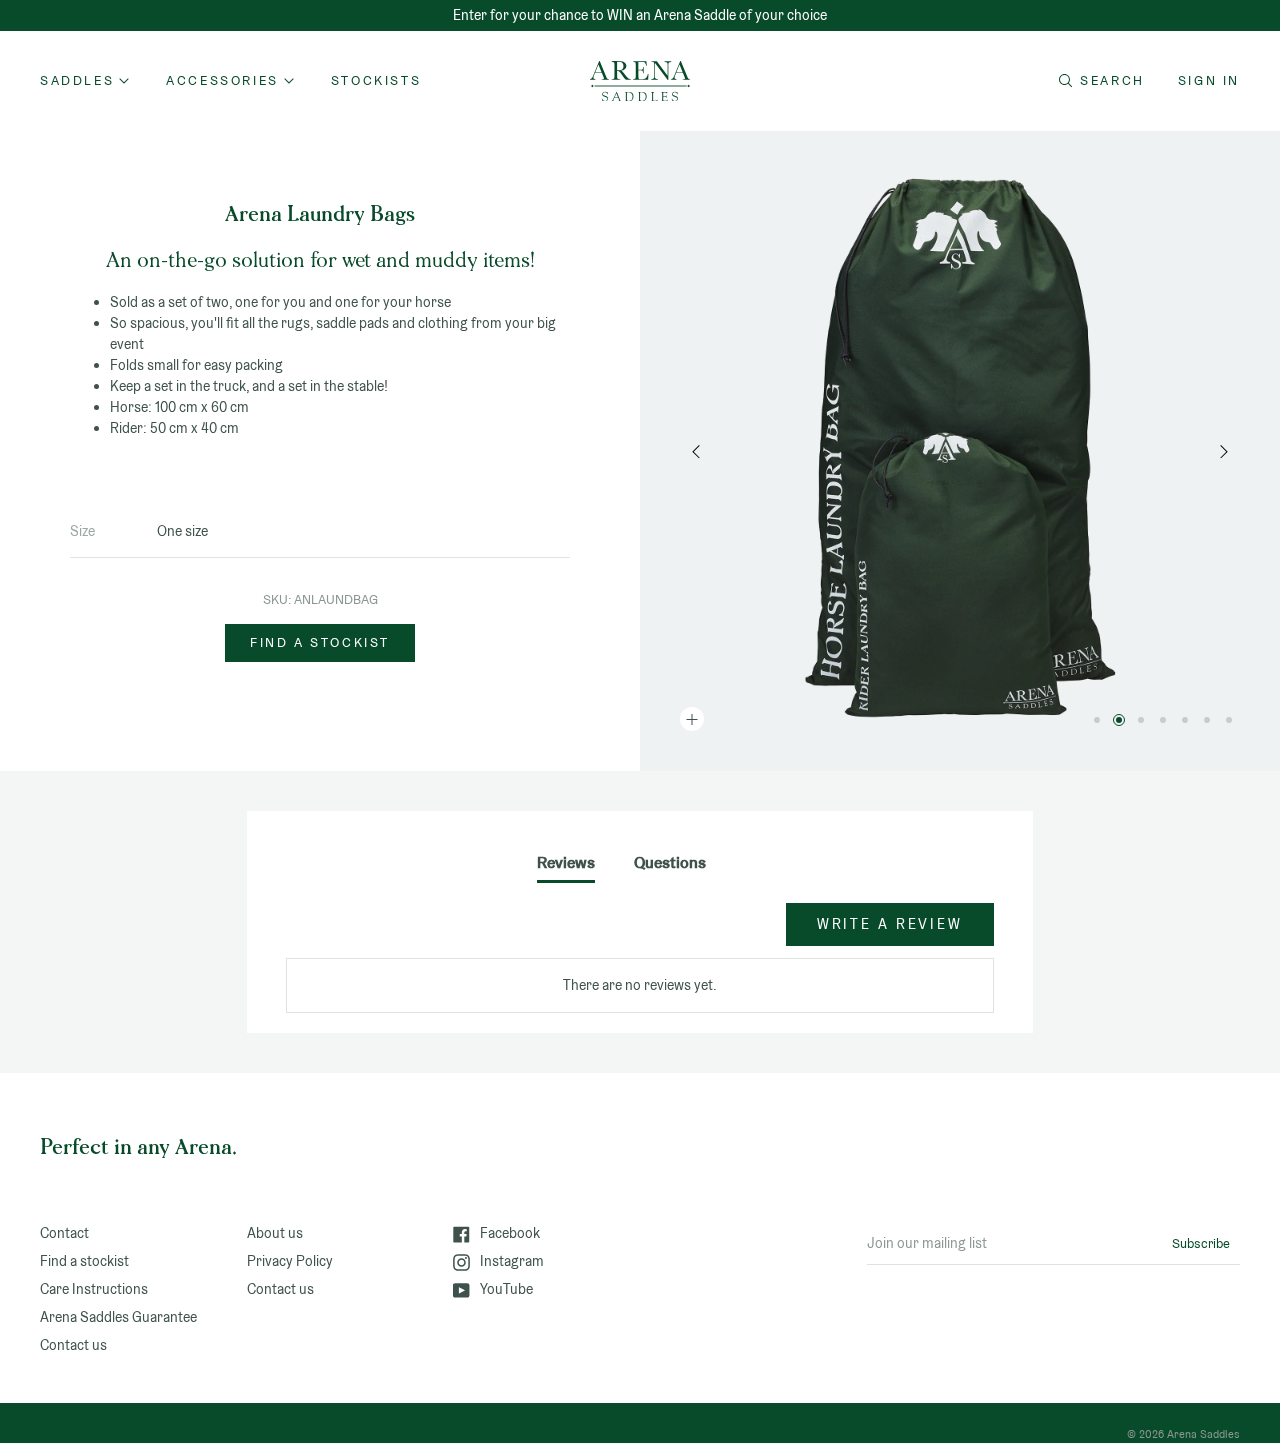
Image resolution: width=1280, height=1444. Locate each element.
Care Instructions (94, 1289)
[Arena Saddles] (640, 81)
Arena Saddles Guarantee (118, 1317)
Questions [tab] (670, 862)
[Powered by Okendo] (376, 934)
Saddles (77, 80)
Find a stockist (320, 642)
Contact (64, 1233)
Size (82, 531)
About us (275, 1233)
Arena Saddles (1203, 1434)
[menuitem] (376, 81)
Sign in (1209, 80)
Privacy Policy (290, 1261)
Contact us (73, 1345)
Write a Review (890, 924)
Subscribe (1201, 1243)
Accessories (222, 80)
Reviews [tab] (566, 862)
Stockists (376, 80)
